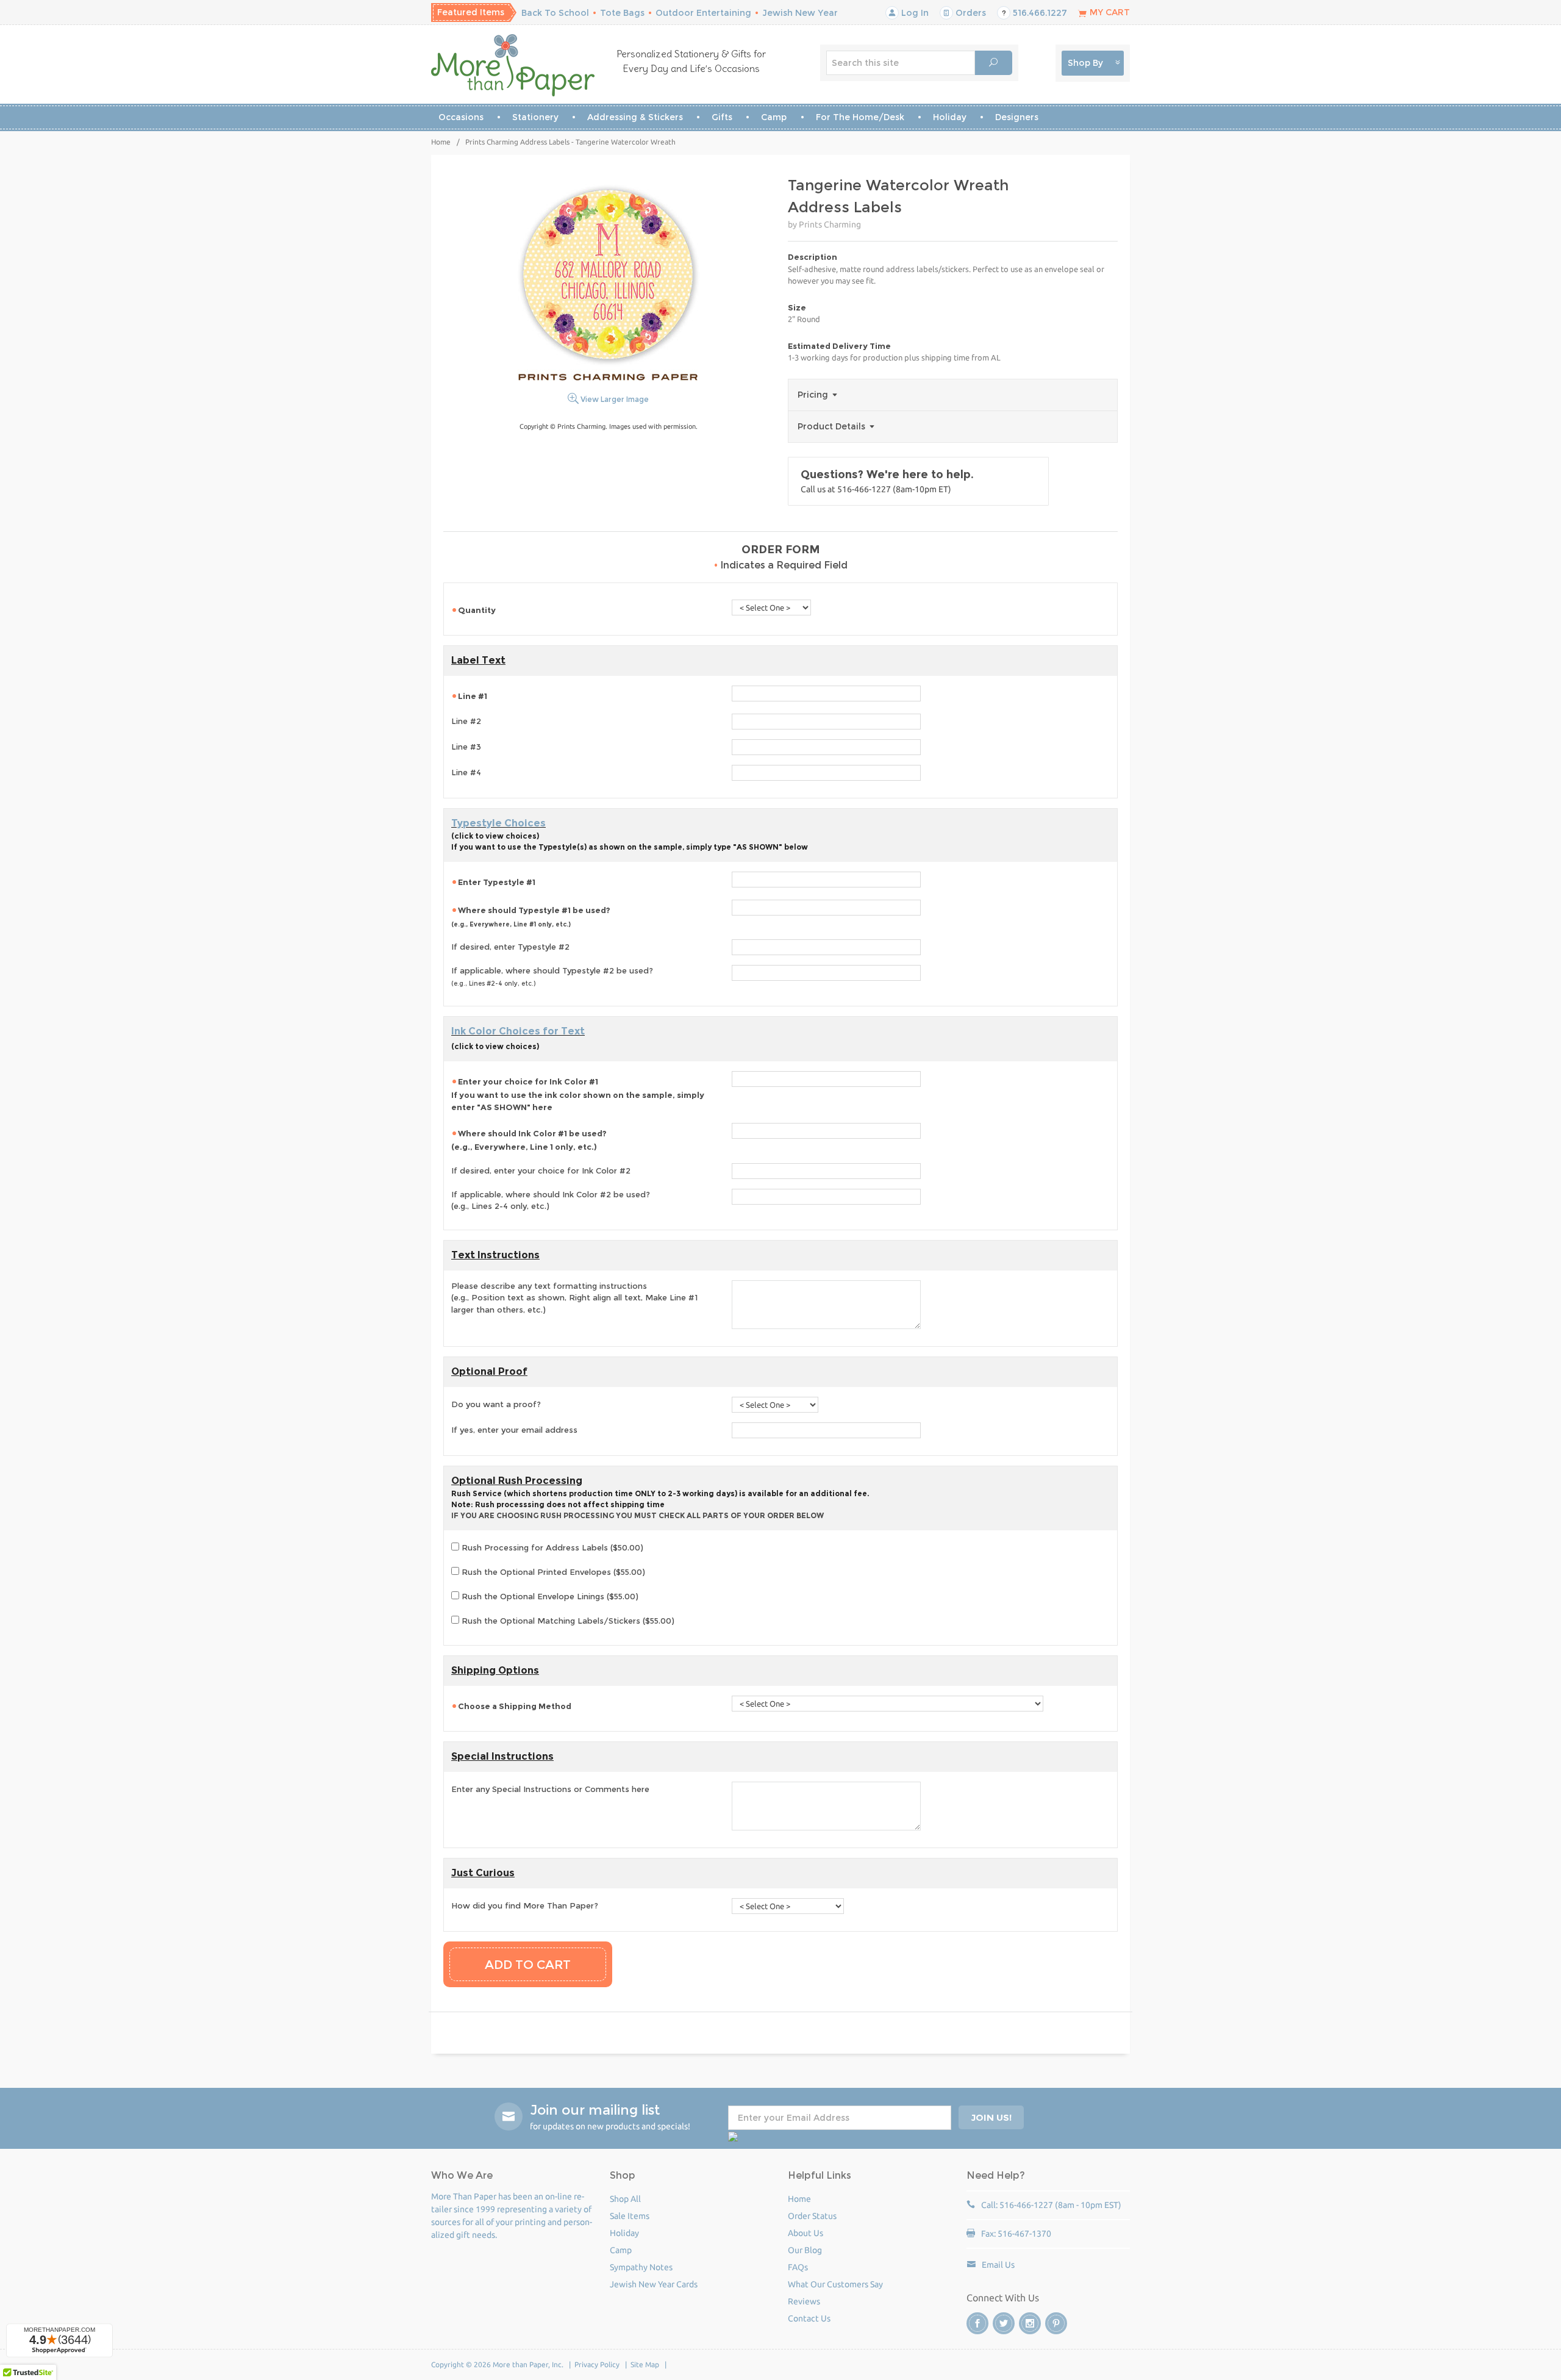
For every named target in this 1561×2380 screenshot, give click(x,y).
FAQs (798, 2267)
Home (441, 142)
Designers (1017, 117)
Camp (774, 117)
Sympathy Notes (641, 2267)
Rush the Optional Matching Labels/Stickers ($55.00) (567, 1621)
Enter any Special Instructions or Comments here (550, 1789)
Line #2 (466, 721)
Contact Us (809, 2318)
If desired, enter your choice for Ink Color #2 (541, 1170)
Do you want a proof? (496, 1404)
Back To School (555, 13)
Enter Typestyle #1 (497, 882)
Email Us (998, 2265)
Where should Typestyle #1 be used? (531, 917)
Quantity (477, 610)
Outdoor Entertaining (703, 13)
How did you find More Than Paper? (525, 1905)
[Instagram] (1030, 2323)
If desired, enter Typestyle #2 (510, 947)
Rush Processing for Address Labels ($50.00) (551, 1547)
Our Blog (805, 2250)
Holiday (950, 117)
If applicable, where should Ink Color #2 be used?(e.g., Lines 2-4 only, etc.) (551, 1200)
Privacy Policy (597, 2364)
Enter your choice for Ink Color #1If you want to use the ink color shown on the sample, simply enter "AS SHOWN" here (578, 1094)
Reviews (804, 2301)
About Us (806, 2233)
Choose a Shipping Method (515, 1706)
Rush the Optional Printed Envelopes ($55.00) (552, 1572)
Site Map (645, 2364)
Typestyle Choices (498, 823)
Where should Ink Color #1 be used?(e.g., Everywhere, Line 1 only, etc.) (529, 1140)
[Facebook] (977, 2323)
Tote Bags (622, 13)
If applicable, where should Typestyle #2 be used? (552, 977)
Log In (914, 13)
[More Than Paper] (513, 65)
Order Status (812, 2216)
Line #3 (466, 747)
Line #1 (473, 696)
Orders (970, 13)
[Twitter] (1004, 2323)
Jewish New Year (800, 13)
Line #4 (466, 772)
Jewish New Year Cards (654, 2284)
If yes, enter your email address (514, 1430)
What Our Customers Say (835, 2284)
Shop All (625, 2199)
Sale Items (630, 2216)
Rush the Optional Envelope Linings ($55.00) (549, 1596)
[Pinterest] (1056, 2323)
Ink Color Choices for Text (518, 1031)
